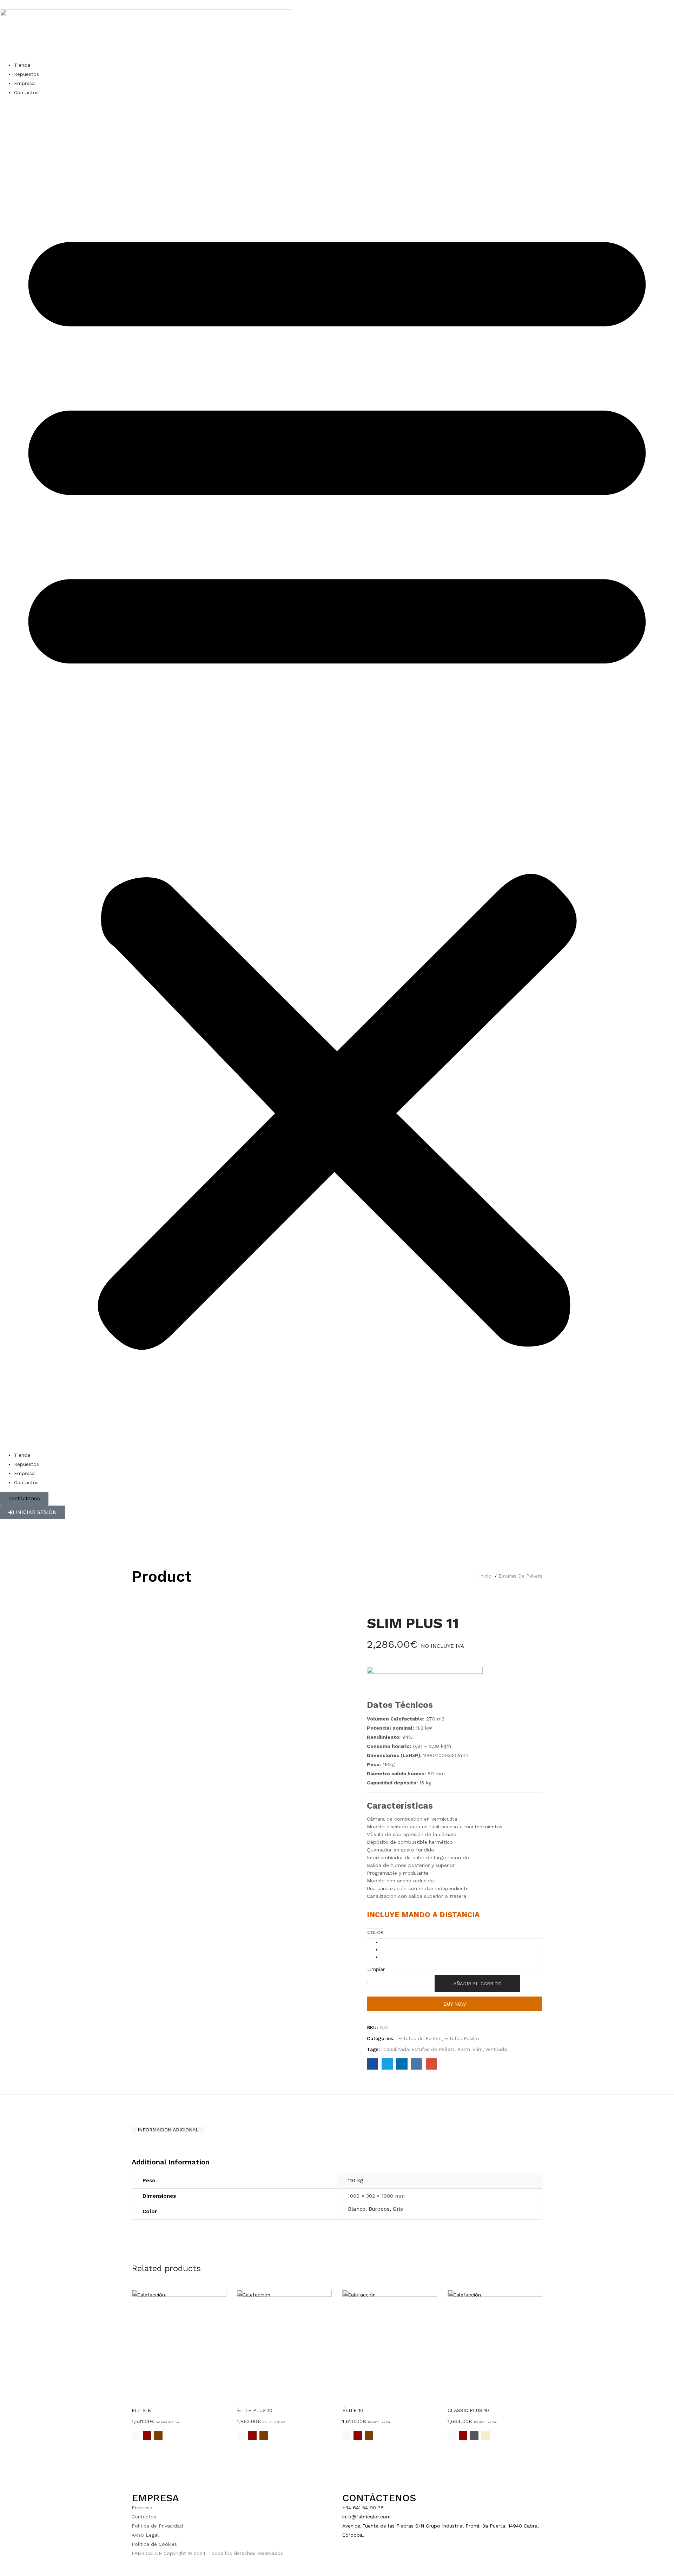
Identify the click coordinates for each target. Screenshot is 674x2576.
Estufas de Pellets (520, 1576)
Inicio (485, 1576)
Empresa (24, 83)
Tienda (22, 65)
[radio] (382, 1942)
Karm (464, 2049)
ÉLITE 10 (353, 2410)
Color (375, 1932)
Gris (398, 2209)
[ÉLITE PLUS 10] (284, 2345)
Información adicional (168, 2130)
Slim (478, 2049)
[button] (337, 776)
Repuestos (27, 74)
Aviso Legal (145, 2535)
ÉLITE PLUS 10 (255, 2410)
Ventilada (496, 2049)
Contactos (26, 92)
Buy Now (455, 2004)
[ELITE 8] (179, 2345)
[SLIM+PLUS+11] (387, 2064)
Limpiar (376, 1969)
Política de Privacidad (157, 2526)
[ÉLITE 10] (390, 2345)
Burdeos (379, 2209)
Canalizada (396, 2049)
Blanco (357, 2209)
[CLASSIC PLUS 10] (495, 2345)
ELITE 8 (141, 2410)
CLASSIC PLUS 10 (468, 2410)
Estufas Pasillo (462, 2038)
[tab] (168, 2130)
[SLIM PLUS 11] (372, 2064)
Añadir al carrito (477, 1984)
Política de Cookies (154, 2544)
